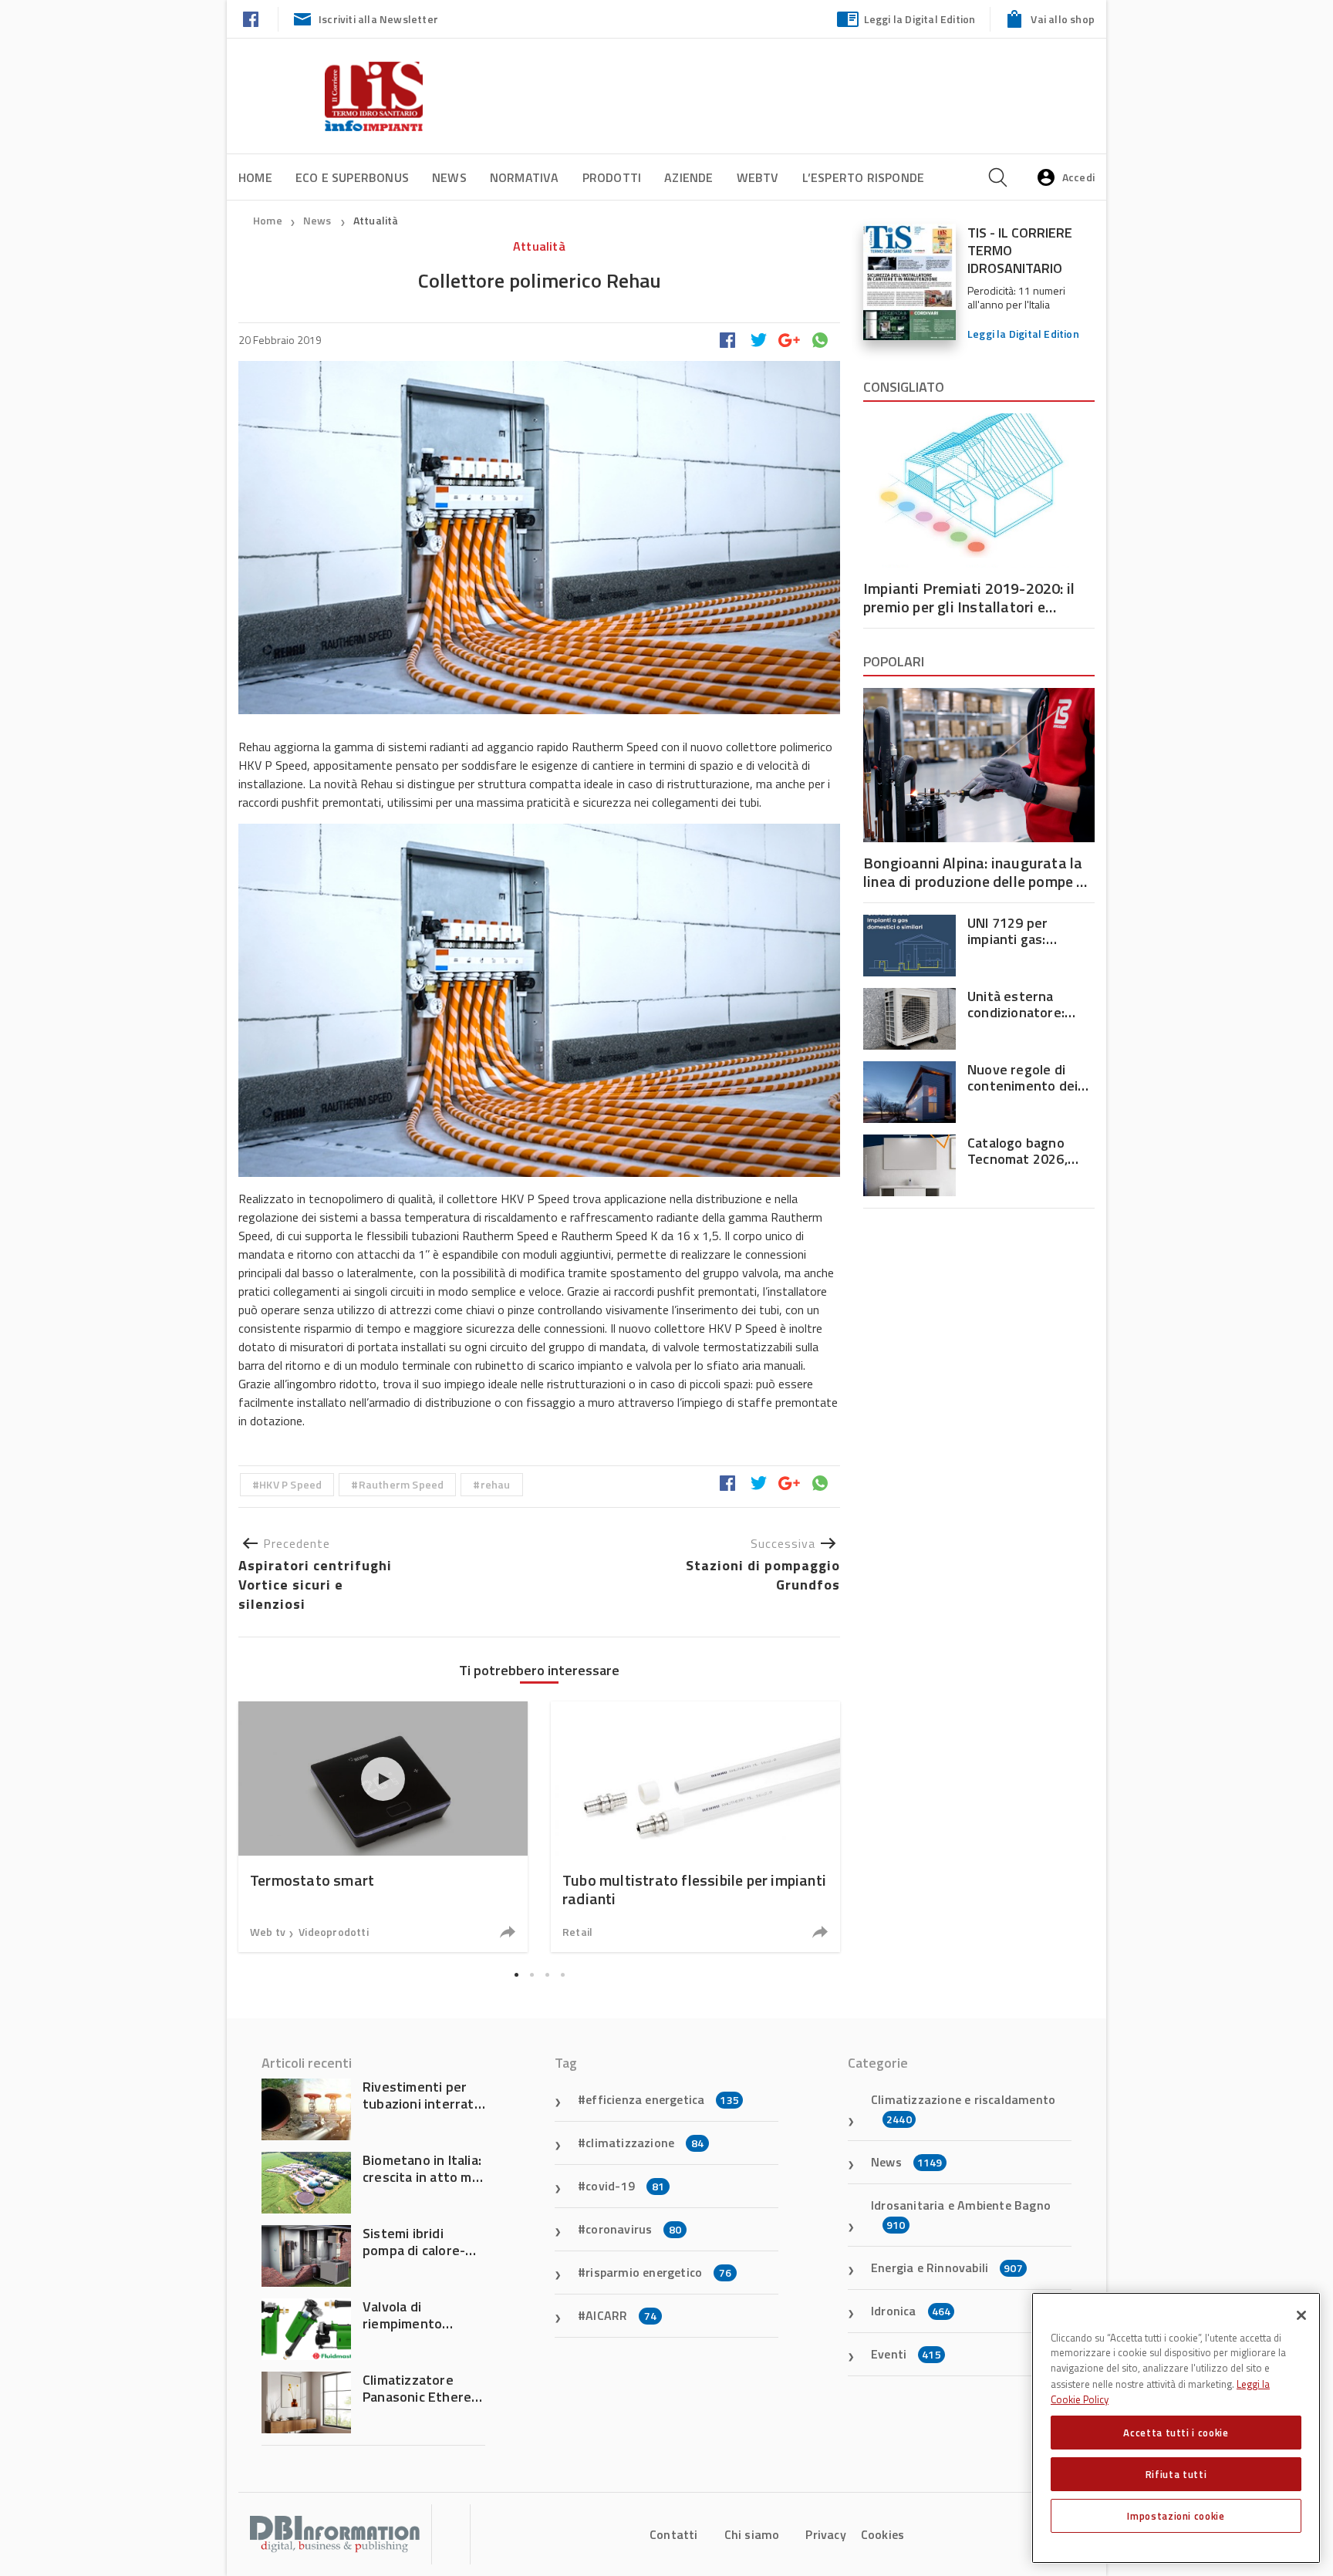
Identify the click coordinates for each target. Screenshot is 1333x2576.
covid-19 (625, 2186)
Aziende (688, 177)
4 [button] (562, 1975)
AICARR (621, 2315)
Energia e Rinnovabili (947, 2267)
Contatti (674, 2534)
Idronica (911, 2311)
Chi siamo (752, 2534)
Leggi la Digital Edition (920, 19)
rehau (496, 1484)
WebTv (758, 177)
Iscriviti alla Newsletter (378, 19)
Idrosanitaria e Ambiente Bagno (961, 2214)
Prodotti (612, 177)
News (449, 177)
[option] (383, 1827)
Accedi (1078, 177)
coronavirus (633, 2229)
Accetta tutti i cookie (1176, 2433)
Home (255, 177)
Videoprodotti (334, 1932)
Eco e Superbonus (352, 177)
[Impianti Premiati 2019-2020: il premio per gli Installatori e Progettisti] (979, 491)
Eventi (906, 2354)
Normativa (525, 177)
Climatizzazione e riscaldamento (963, 2109)
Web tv (268, 1932)
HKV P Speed (290, 1484)
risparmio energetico (658, 2272)
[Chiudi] (1301, 2315)
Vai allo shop (1063, 19)
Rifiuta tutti (1176, 2474)
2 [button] (532, 1975)
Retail (577, 1932)
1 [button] (516, 1975)
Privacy (825, 2534)
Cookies (882, 2534)
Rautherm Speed (402, 1484)
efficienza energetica (662, 2099)
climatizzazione (645, 2143)
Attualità (376, 220)
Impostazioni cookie (1176, 2516)
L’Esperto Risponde (864, 177)
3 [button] (547, 1975)
